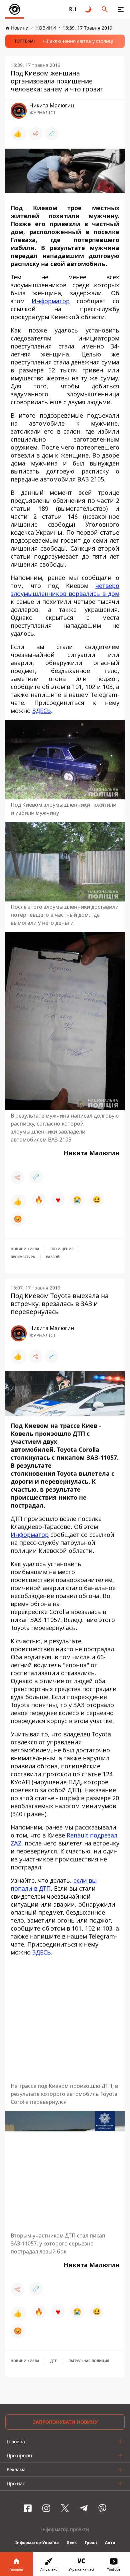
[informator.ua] (15, 9)
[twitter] (65, 2508)
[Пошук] (105, 9)
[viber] (102, 2508)
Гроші (91, 2543)
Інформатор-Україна (37, 2543)
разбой (53, 1257)
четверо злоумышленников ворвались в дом (65, 590)
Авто (110, 2543)
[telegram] (84, 2508)
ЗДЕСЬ (42, 711)
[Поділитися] (36, 134)
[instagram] (46, 2508)
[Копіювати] (52, 134)
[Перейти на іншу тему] (89, 9)
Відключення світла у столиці (79, 41)
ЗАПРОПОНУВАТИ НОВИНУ (65, 2422)
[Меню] (121, 9)
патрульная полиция (89, 2361)
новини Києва (25, 1249)
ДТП (54, 2361)
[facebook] (28, 2508)
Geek (72, 2543)
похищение (62, 1249)
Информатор (51, 301)
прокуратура (23, 1257)
